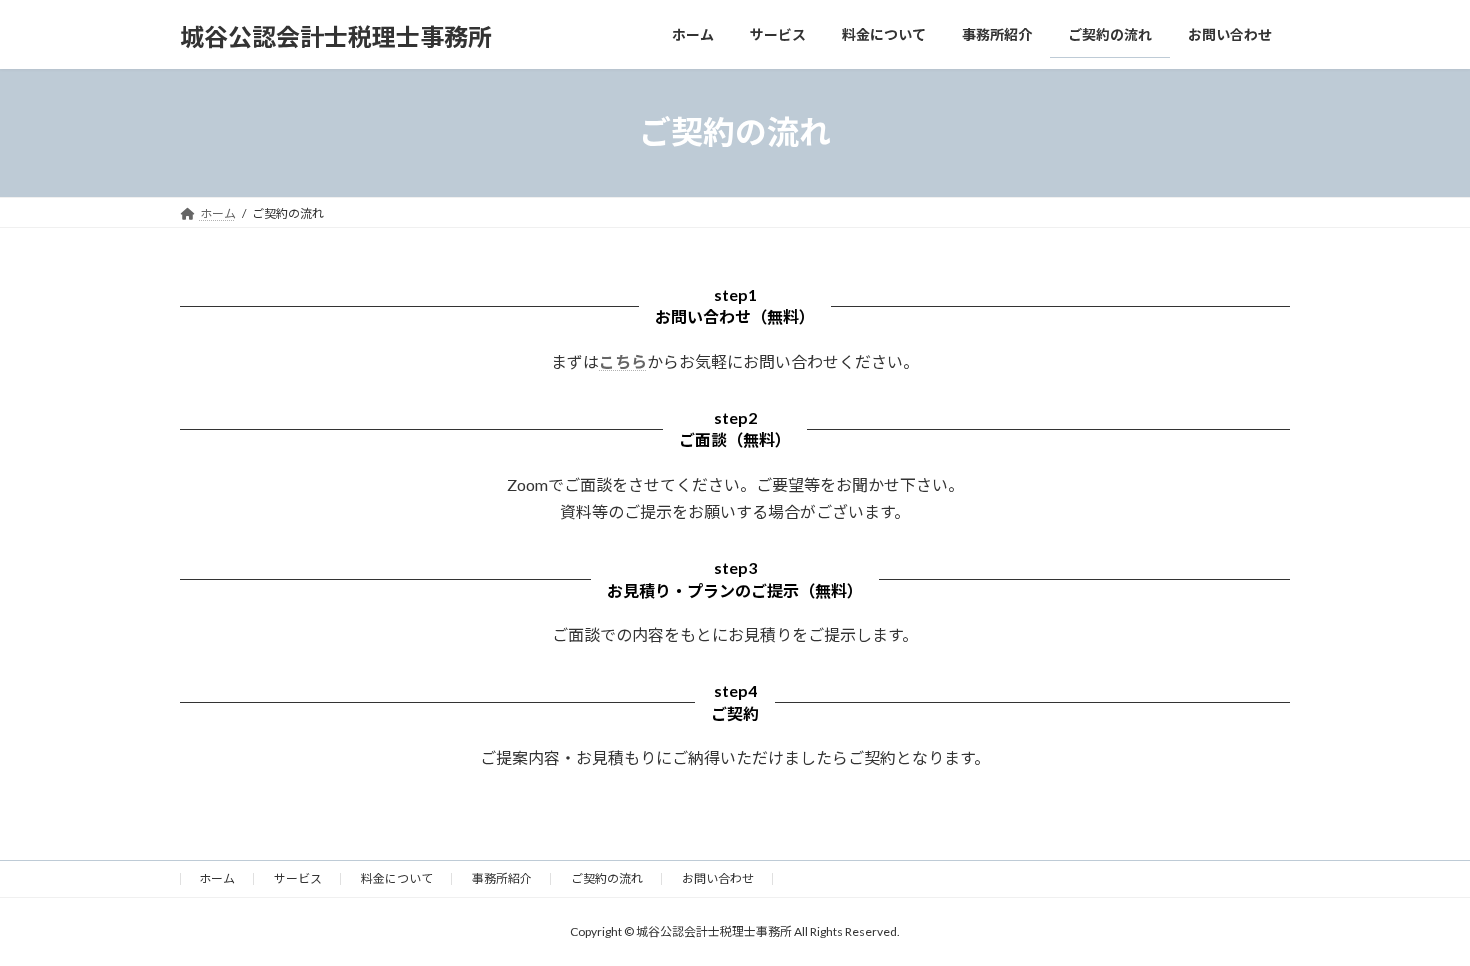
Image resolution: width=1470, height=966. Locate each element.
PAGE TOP (1417, 918)
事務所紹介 (502, 878)
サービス (298, 878)
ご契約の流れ (607, 878)
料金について (397, 878)
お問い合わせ (718, 878)
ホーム (217, 878)
